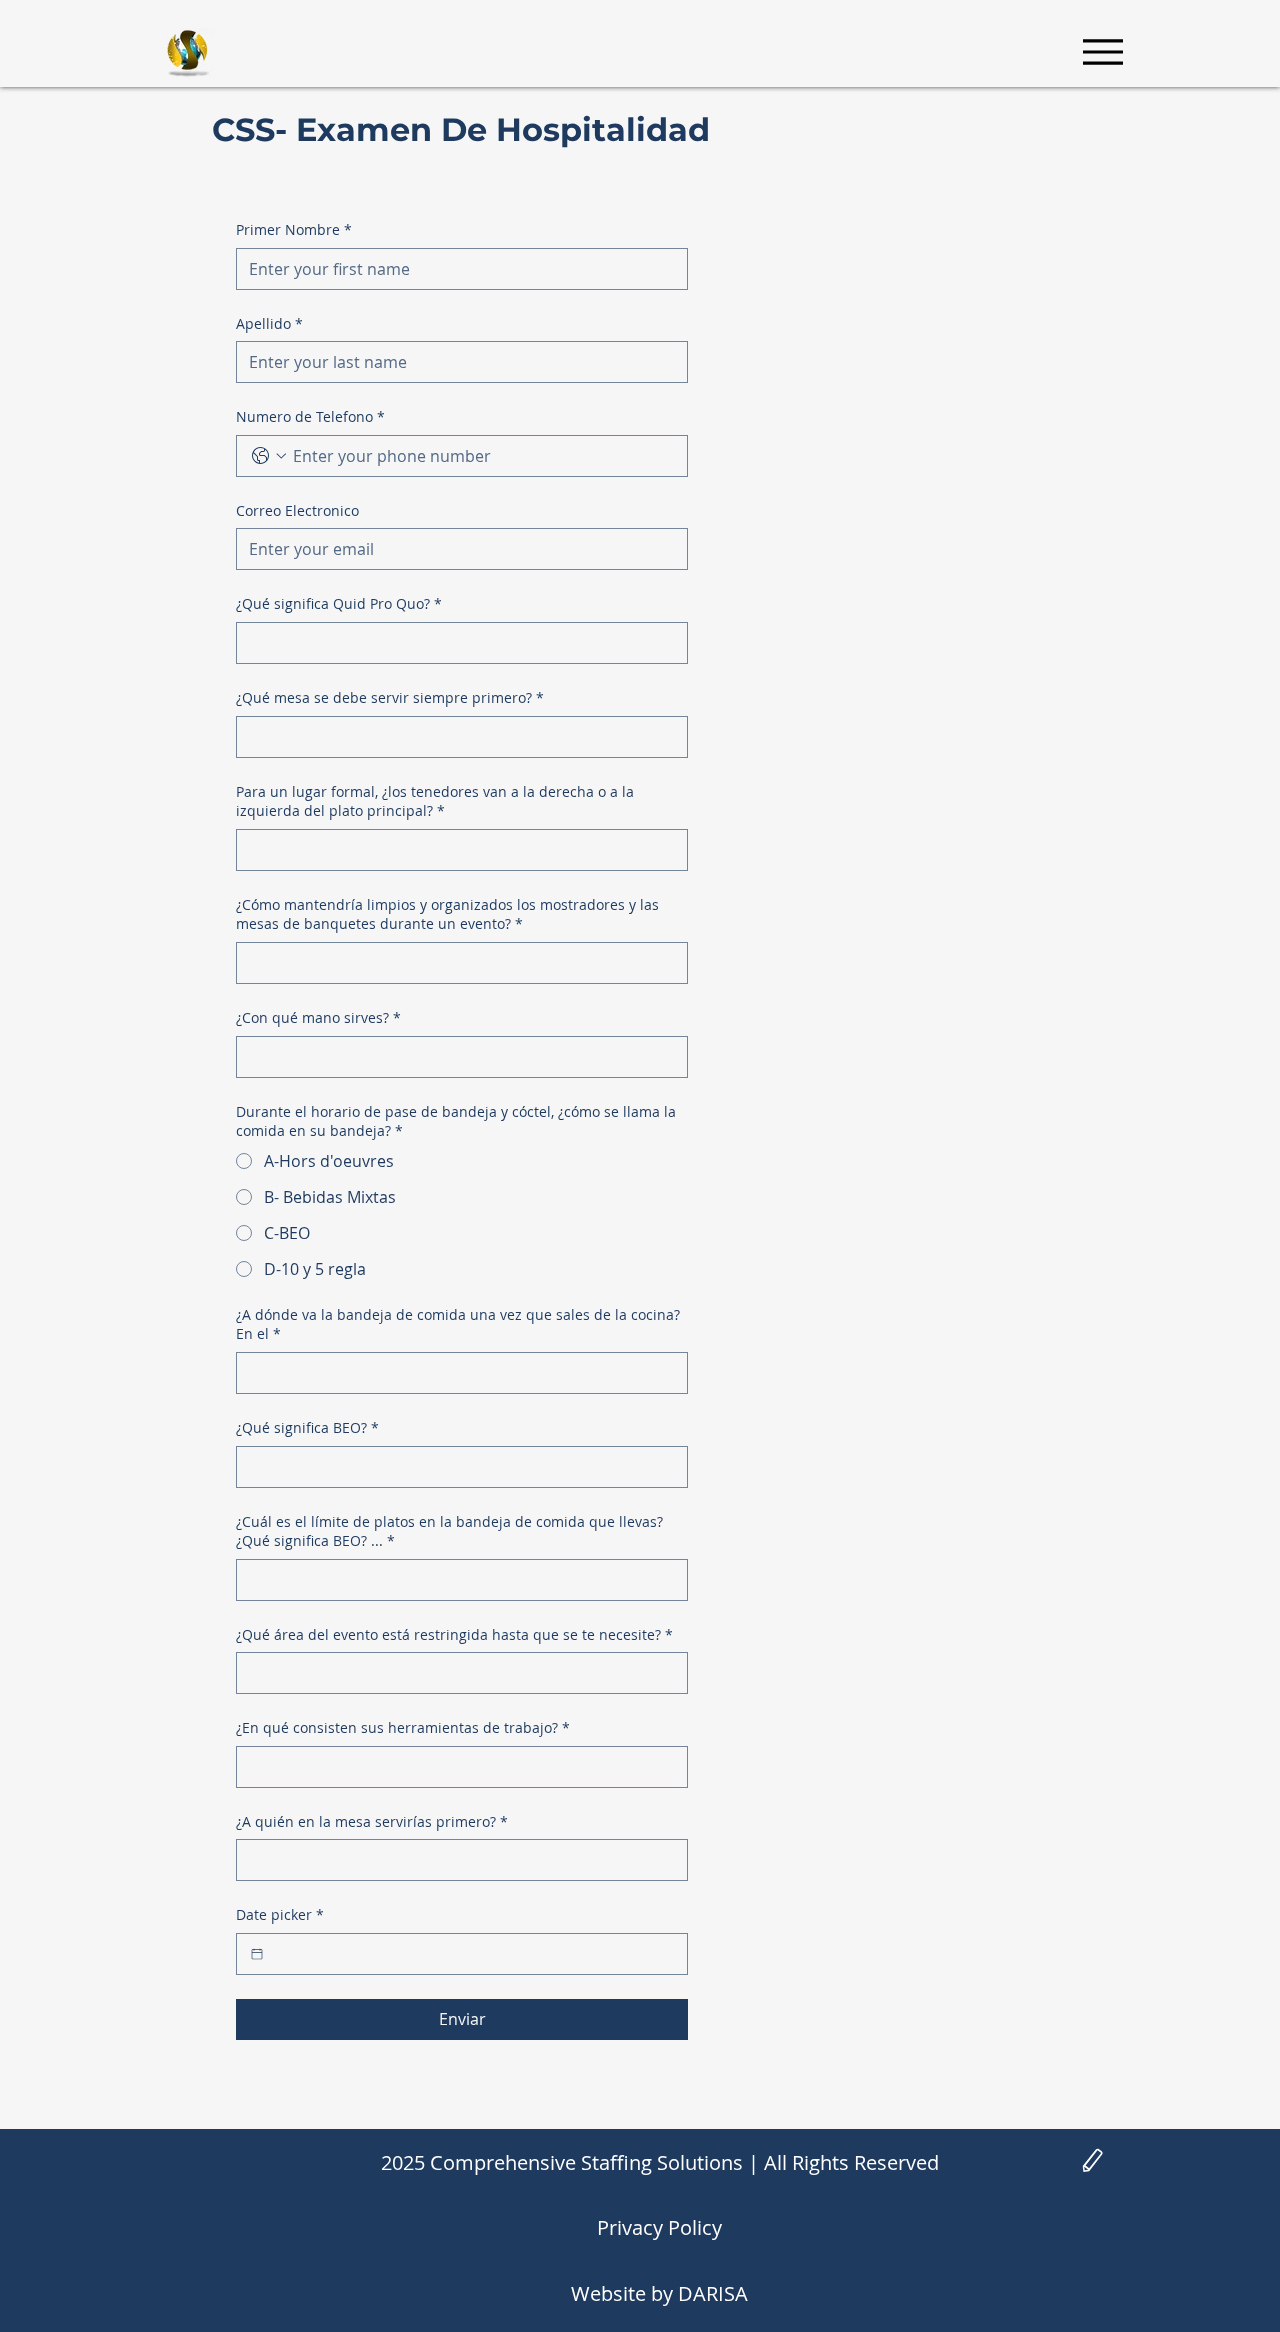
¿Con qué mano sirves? (318, 1017)
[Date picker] (257, 1954)
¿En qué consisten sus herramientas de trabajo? (403, 1727)
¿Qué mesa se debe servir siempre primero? (390, 697)
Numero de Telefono (310, 416)
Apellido (269, 323)
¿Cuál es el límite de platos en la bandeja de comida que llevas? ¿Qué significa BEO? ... (449, 1531)
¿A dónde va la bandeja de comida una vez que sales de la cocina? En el (458, 1324)
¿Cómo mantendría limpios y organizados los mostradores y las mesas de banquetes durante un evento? (447, 914)
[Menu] (1102, 52)
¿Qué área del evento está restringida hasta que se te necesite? (454, 1634)
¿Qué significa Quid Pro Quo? (339, 603)
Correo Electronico (297, 510)
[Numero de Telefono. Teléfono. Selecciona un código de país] (269, 456)
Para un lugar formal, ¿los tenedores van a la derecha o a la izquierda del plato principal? (435, 801)
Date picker (280, 1914)
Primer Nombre (294, 229)
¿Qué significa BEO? (307, 1427)
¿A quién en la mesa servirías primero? (372, 1821)
